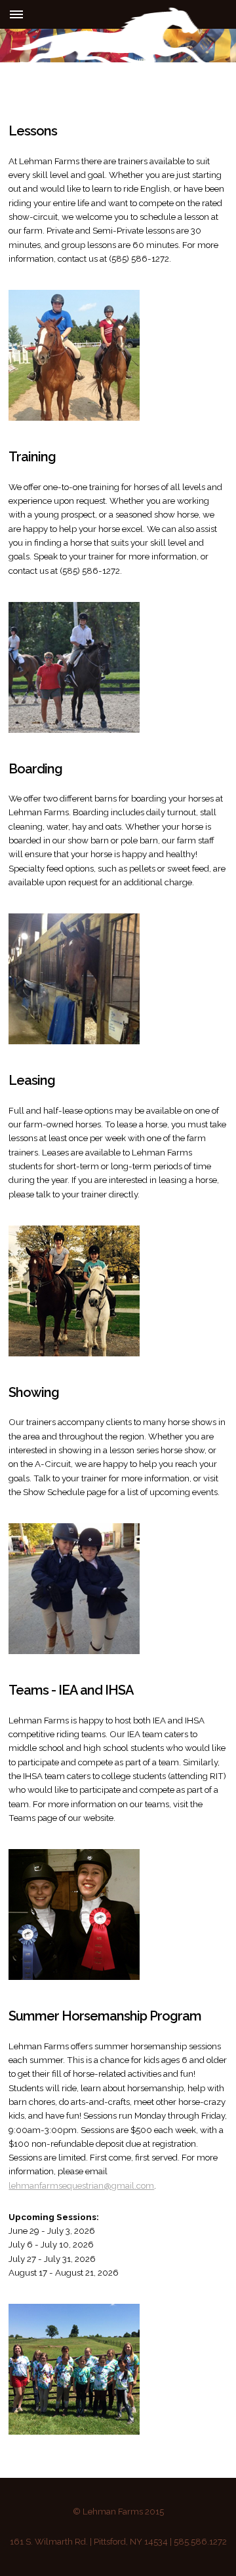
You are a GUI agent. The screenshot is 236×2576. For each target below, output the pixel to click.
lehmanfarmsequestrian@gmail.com (81, 2185)
